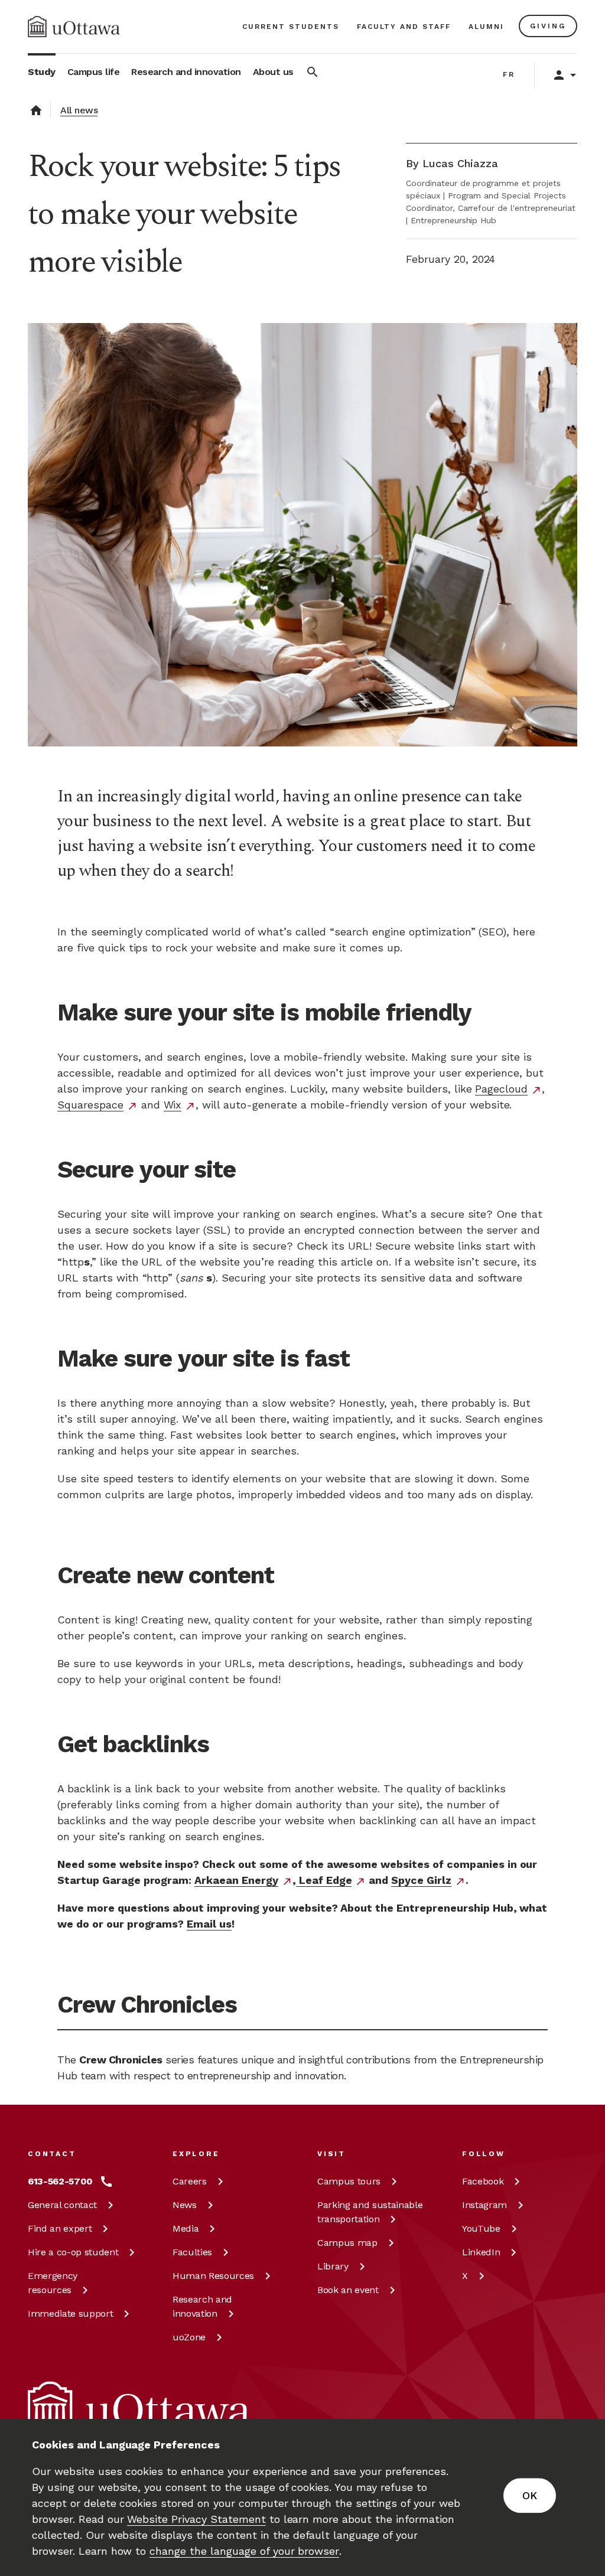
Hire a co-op (73, 2252)
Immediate (70, 2313)
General (62, 2205)
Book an (348, 2290)
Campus (349, 2181)
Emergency (53, 2283)
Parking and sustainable (370, 2212)
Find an (60, 2228)
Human (213, 2276)
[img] (74, 27)
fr (509, 74)
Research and (202, 2306)
